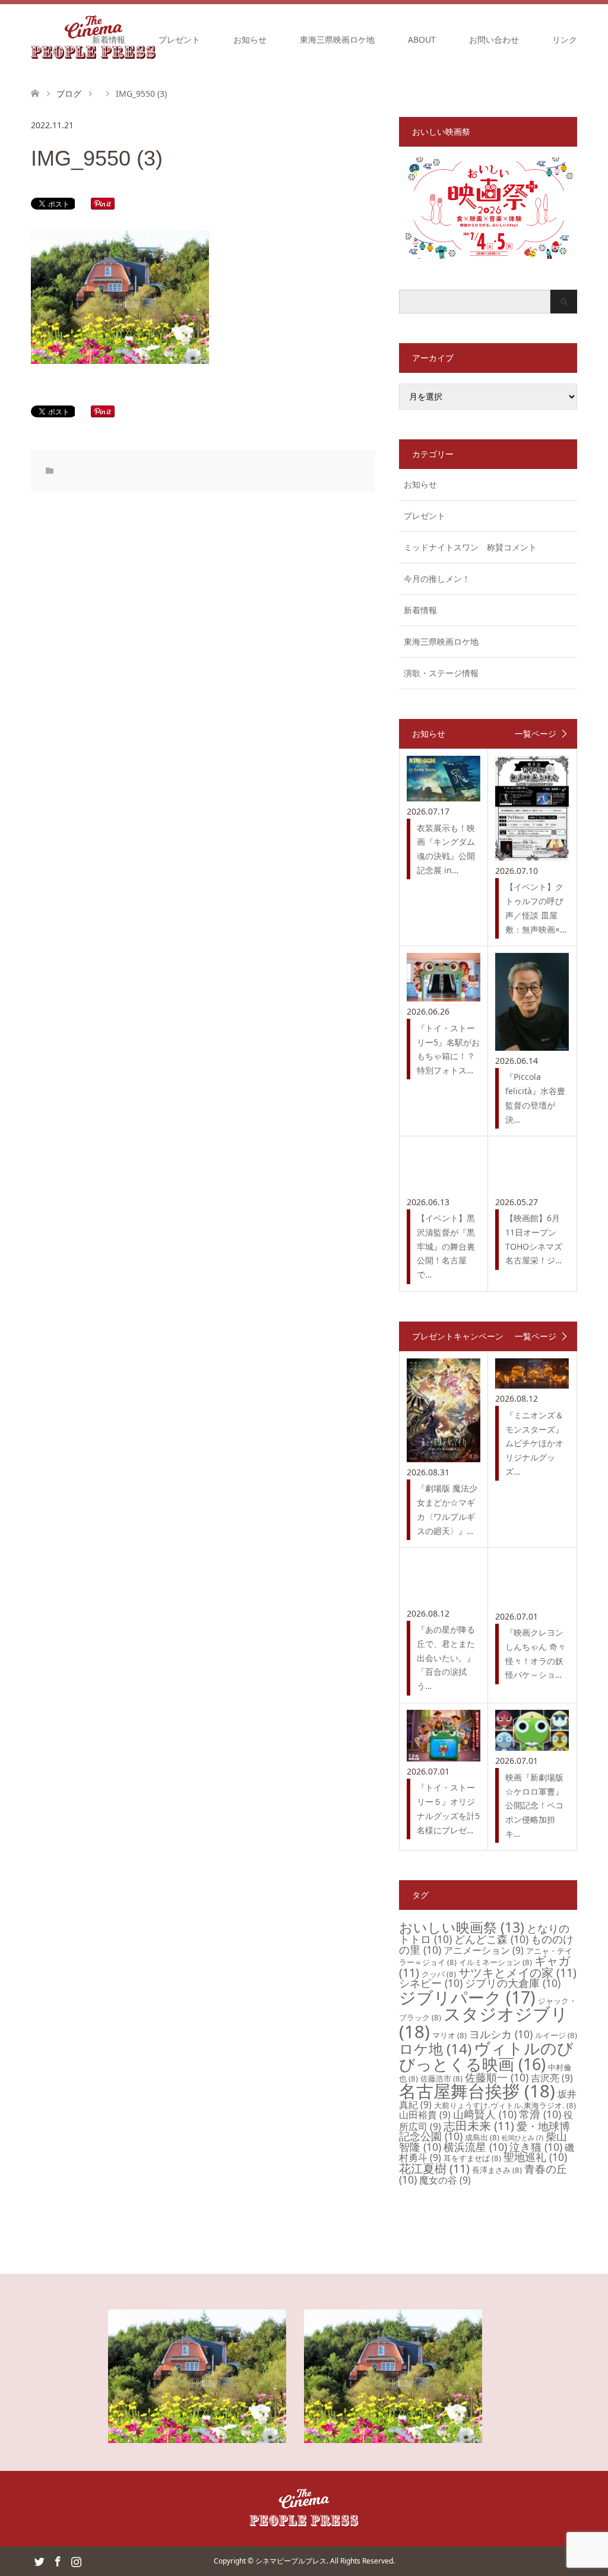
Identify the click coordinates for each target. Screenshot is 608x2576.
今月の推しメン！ (437, 579)
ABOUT (422, 39)
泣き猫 (536, 2147)
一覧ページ (536, 734)
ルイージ (556, 2035)
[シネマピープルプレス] (304, 2524)
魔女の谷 (445, 2180)
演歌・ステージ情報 (441, 673)
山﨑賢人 (485, 2114)
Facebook (58, 2561)
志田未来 (479, 2126)
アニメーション (484, 1950)
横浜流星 (475, 2147)
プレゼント (179, 39)
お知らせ (250, 39)
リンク (565, 39)
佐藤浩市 (441, 2078)
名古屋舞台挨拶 (477, 2091)
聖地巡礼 (535, 2157)
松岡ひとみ (522, 2138)
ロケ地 (435, 2049)
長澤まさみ (497, 2170)
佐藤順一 (497, 2077)
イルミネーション (495, 1962)
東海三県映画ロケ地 (337, 39)
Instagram (76, 2561)
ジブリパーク (467, 1997)
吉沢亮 (552, 2078)
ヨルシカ (501, 2034)
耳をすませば (472, 2158)
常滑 (540, 2114)
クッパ (439, 1974)
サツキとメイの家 (517, 1973)
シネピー (431, 1983)
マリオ (449, 2035)
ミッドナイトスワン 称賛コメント (470, 547)
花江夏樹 (434, 2168)
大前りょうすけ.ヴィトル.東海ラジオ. (505, 2105)
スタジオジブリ (484, 2022)
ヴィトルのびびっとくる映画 (486, 2056)
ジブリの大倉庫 (513, 1983)
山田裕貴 (425, 2115)
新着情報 (109, 39)
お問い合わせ (494, 39)
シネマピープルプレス (291, 2561)
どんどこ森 (491, 1939)
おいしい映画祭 (462, 1927)
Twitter (39, 2561)
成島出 (482, 2137)
